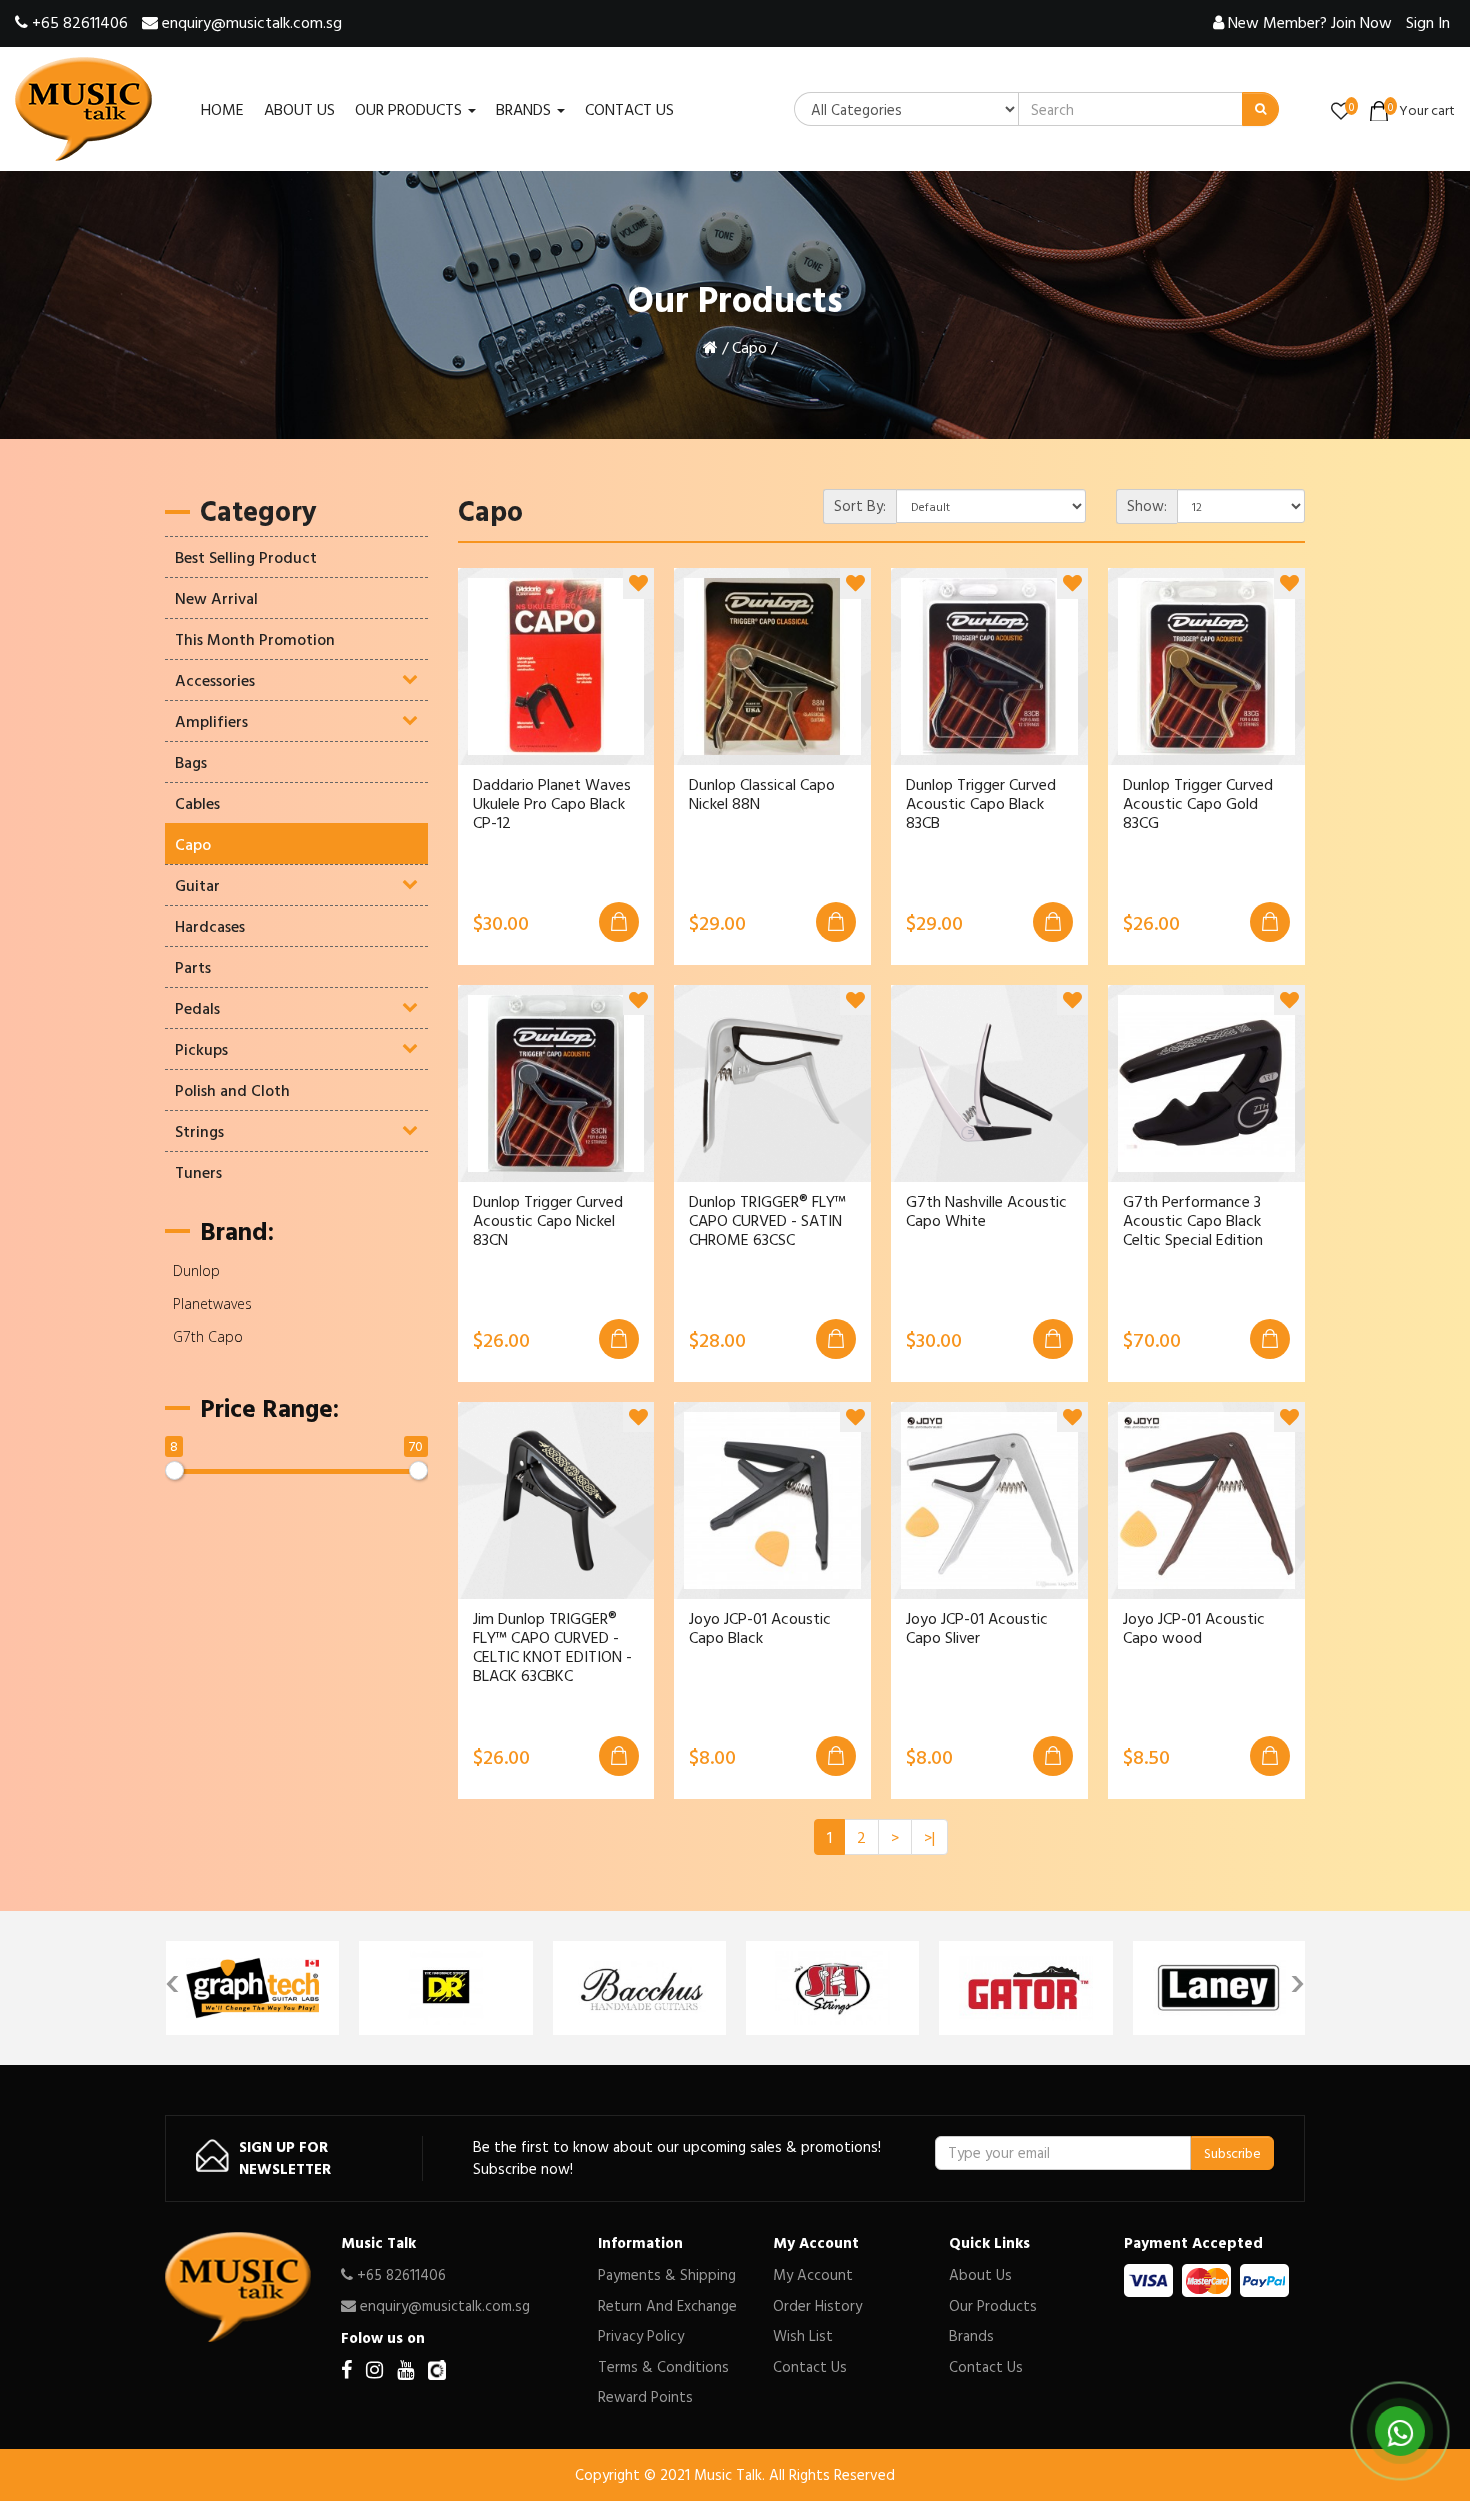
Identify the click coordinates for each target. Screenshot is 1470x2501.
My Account (813, 2274)
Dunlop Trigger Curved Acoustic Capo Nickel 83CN (548, 1221)
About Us (980, 2274)
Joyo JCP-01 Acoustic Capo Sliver (977, 1628)
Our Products (993, 2305)
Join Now (1310, 22)
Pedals (197, 1008)
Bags (191, 762)
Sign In (1428, 22)
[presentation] (172, 1978)
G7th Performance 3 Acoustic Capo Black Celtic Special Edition (1193, 1221)
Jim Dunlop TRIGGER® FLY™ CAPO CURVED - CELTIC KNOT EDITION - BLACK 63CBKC (552, 1647)
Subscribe (1232, 2152)
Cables (197, 803)
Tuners (198, 1172)
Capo (749, 347)
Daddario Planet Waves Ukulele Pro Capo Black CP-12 (552, 804)
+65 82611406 (78, 22)
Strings (199, 1131)
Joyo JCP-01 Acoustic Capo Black (760, 1628)
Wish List (803, 2335)
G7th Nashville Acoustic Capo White (986, 1211)
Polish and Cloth (232, 1090)
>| (929, 1837)
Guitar (197, 885)
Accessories (215, 680)
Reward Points (645, 2396)
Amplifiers (211, 721)
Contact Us (810, 2366)
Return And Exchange (667, 2305)
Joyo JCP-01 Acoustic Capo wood (1194, 1628)
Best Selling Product (246, 557)
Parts (193, 967)
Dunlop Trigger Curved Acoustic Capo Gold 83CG (1198, 804)
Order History (817, 2305)
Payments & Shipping (667, 2274)
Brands (971, 2335)
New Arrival (216, 598)
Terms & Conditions (663, 2366)
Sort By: (860, 505)
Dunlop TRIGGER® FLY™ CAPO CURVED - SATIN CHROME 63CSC (767, 1221)
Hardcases (210, 926)
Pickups (201, 1049)
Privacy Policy (641, 2335)
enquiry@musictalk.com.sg (250, 22)
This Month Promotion (255, 639)
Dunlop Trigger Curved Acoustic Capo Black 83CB (981, 804)
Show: (1147, 505)
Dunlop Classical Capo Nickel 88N (762, 794)
